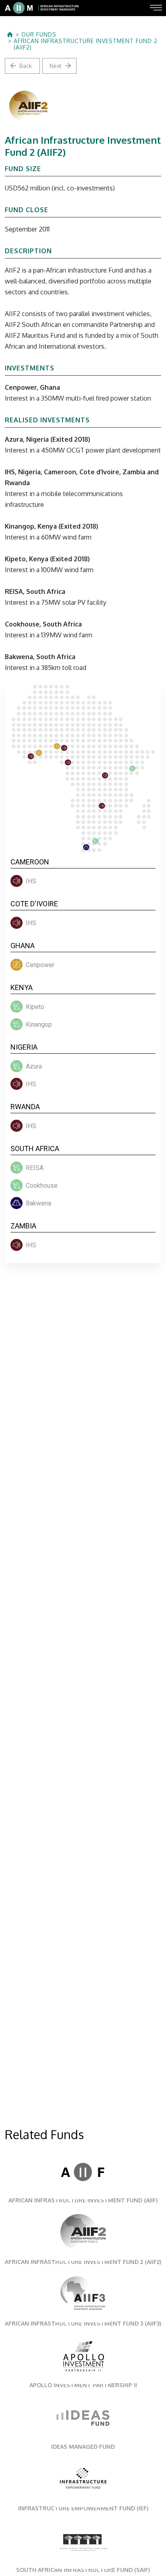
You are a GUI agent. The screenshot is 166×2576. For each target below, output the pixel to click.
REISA (35, 1168)
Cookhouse (42, 1186)
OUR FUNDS (39, 35)
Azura (34, 1066)
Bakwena (38, 1203)
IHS (31, 881)
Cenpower (40, 965)
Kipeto (35, 1007)
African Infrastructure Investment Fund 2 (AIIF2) (86, 44)
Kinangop (39, 1024)
